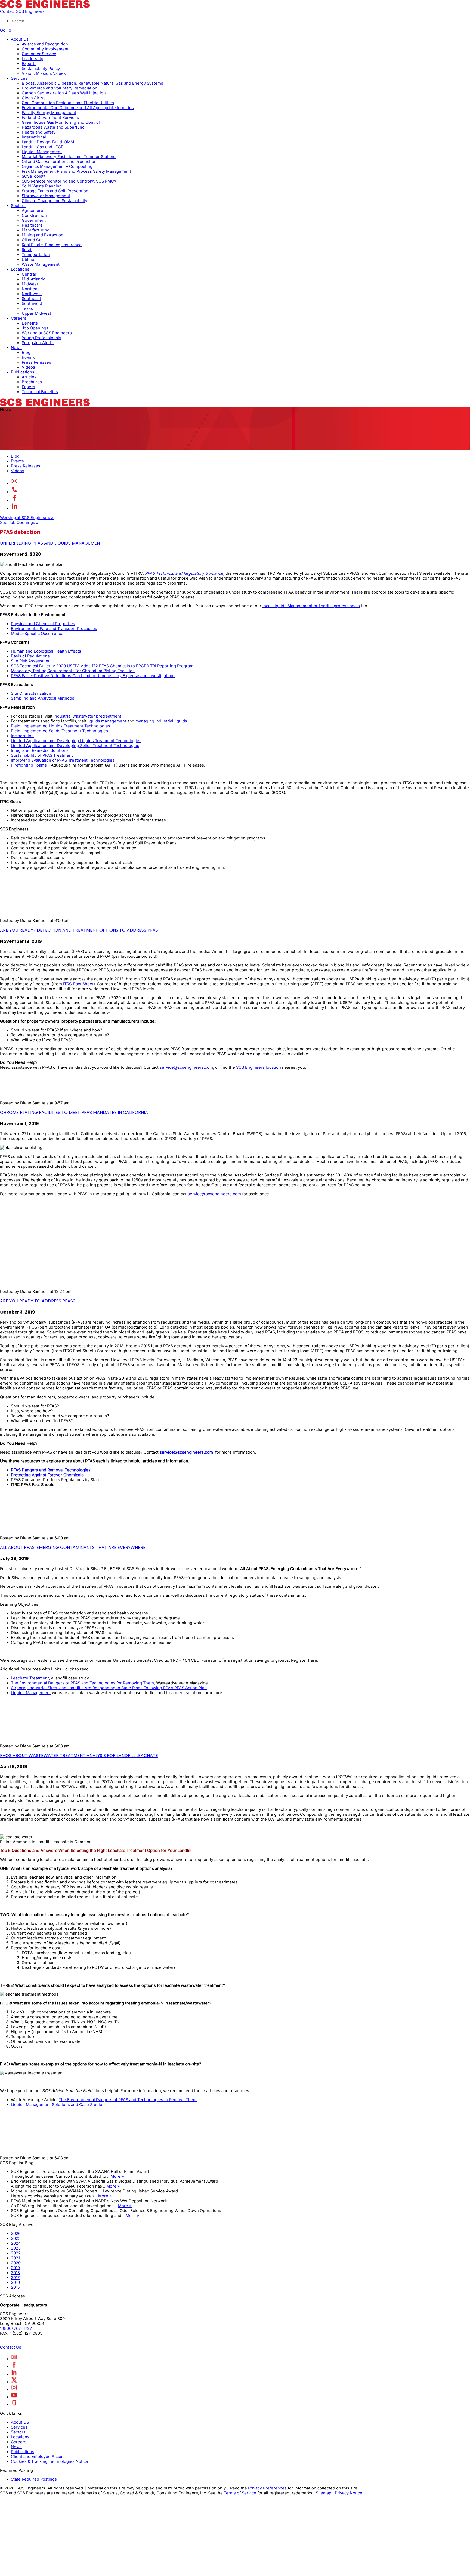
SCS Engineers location (259, 1067)
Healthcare (32, 225)
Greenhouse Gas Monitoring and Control (61, 122)
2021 (15, 2258)
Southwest (32, 304)
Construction (34, 215)
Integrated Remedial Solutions (40, 750)
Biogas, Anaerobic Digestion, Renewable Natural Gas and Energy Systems (92, 83)
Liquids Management (42, 152)
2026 (16, 2234)
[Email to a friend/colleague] (15, 483)
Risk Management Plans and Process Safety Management (76, 171)
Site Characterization (31, 693)
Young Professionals (41, 338)
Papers (28, 387)
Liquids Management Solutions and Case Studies (58, 2105)
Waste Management (41, 264)
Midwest (30, 284)
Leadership (33, 59)
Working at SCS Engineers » (27, 518)
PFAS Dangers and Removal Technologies (51, 1470)
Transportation (36, 255)
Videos (28, 367)
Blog (26, 353)
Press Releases (36, 362)
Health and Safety (39, 132)
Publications (23, 372)
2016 (15, 2282)
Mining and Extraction (43, 235)
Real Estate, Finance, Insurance (52, 245)
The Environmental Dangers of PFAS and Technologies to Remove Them (128, 2100)
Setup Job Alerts (38, 343)
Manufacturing (36, 230)
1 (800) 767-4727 (16, 2329)
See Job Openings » (19, 523)
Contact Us (11, 2347)
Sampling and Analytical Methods (43, 698)
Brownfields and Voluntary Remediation (60, 88)
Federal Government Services (50, 118)
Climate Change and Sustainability (55, 201)
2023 (16, 2248)
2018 (15, 2273)
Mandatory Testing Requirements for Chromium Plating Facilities (73, 671)
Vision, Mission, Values (44, 73)
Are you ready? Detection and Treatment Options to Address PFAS (79, 930)
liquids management (107, 721)
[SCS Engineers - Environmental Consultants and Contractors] (45, 7)
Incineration (22, 736)
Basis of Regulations (30, 656)
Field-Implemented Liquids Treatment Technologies (61, 726)
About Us (20, 39)
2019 (15, 2268)
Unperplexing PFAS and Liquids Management (51, 543)
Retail (27, 250)
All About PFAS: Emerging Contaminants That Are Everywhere (73, 1547)
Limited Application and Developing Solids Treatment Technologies (75, 746)
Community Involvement (45, 49)
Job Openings (35, 328)
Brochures (32, 382)
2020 (16, 2263)
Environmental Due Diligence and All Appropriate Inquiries (78, 108)
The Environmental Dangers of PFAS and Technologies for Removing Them (82, 1683)
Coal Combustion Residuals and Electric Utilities (68, 103)
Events (28, 357)
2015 (15, 2287)
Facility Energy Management (49, 113)
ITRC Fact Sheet (78, 984)
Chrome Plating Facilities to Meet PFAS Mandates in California (74, 1112)
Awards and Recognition (45, 44)
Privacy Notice (349, 2493)
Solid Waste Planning (42, 186)
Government (34, 220)
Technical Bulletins (40, 392)
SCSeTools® (33, 176)
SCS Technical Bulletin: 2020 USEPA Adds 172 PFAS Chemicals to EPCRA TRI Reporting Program (102, 666)
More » (117, 2176)
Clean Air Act (34, 98)
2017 (15, 2278)
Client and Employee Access (38, 2457)
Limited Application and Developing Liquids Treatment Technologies (76, 741)
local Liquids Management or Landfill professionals (311, 606)
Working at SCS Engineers (47, 333)
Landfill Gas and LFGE (43, 147)
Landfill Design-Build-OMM (48, 142)
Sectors (18, 206)
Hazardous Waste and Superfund (53, 127)
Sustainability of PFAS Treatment (42, 755)
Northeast (31, 289)
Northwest (32, 294)
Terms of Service (240, 2493)
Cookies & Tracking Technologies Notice (50, 2461)
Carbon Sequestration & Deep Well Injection (64, 93)
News (16, 348)
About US (20, 2422)
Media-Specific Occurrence (37, 634)
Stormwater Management (46, 196)
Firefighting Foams (29, 765)
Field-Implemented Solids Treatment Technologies (59, 731)
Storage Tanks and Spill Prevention (55, 191)
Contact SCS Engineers (22, 11)
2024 (16, 2243)
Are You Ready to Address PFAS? (38, 1301)
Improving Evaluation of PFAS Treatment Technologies (63, 760)
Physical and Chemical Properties (43, 624)
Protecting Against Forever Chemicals (47, 1475)
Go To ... (8, 30)
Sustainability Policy (41, 69)
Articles (29, 377)
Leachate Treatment (30, 1678)
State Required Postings (34, 2479)
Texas (27, 308)
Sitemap (324, 2493)
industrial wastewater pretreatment (87, 716)
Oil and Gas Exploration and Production (59, 162)
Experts (29, 64)
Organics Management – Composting (57, 166)
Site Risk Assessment (31, 661)
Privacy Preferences (267, 2488)
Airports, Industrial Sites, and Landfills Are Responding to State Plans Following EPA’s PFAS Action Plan (109, 1688)
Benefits (30, 323)
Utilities (29, 260)
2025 (16, 2238)
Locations (20, 269)
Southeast (31, 299)
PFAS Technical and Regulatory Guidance (184, 573)
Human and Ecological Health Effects (46, 651)
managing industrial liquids (161, 721)
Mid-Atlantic (33, 279)
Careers (19, 318)
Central (29, 274)
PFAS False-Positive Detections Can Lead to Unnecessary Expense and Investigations (93, 676)
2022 (16, 2253)
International (34, 137)
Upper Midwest (36, 313)
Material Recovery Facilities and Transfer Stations (69, 157)
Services (19, 78)
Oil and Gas (33, 240)
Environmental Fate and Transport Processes (54, 629)
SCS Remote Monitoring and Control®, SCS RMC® (69, 181)
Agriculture (33, 211)
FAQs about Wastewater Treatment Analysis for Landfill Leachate (79, 1755)
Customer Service (39, 54)
